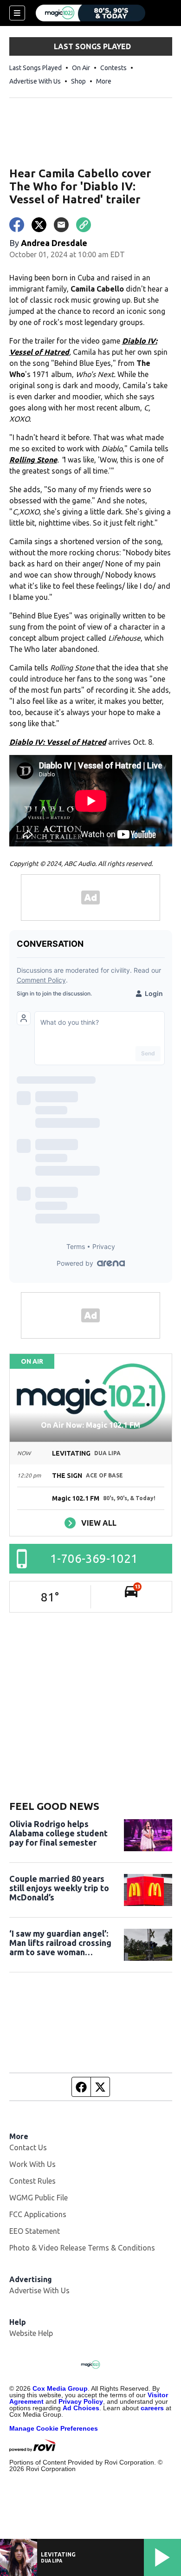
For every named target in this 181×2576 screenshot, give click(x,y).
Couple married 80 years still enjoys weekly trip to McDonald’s (59, 1888)
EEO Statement (35, 2231)
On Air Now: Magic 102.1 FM (90, 1425)
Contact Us (28, 2147)
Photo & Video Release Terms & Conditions (82, 2248)
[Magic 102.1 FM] (90, 13)
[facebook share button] (17, 225)
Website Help (31, 2333)
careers (152, 2408)
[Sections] (17, 13)
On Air (81, 68)
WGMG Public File (39, 2198)
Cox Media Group (60, 2388)
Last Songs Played (36, 68)
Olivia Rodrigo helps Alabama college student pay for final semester (58, 1833)
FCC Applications (38, 2214)
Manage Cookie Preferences (54, 2428)
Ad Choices (81, 2408)
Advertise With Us (35, 81)
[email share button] (61, 225)
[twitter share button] (39, 225)
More (104, 81)
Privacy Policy (81, 2401)
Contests (113, 68)
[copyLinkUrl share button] (84, 225)
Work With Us (32, 2164)
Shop (78, 81)
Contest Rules (32, 2181)
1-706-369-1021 (94, 1558)
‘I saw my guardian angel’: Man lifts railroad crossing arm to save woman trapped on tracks (60, 1943)
